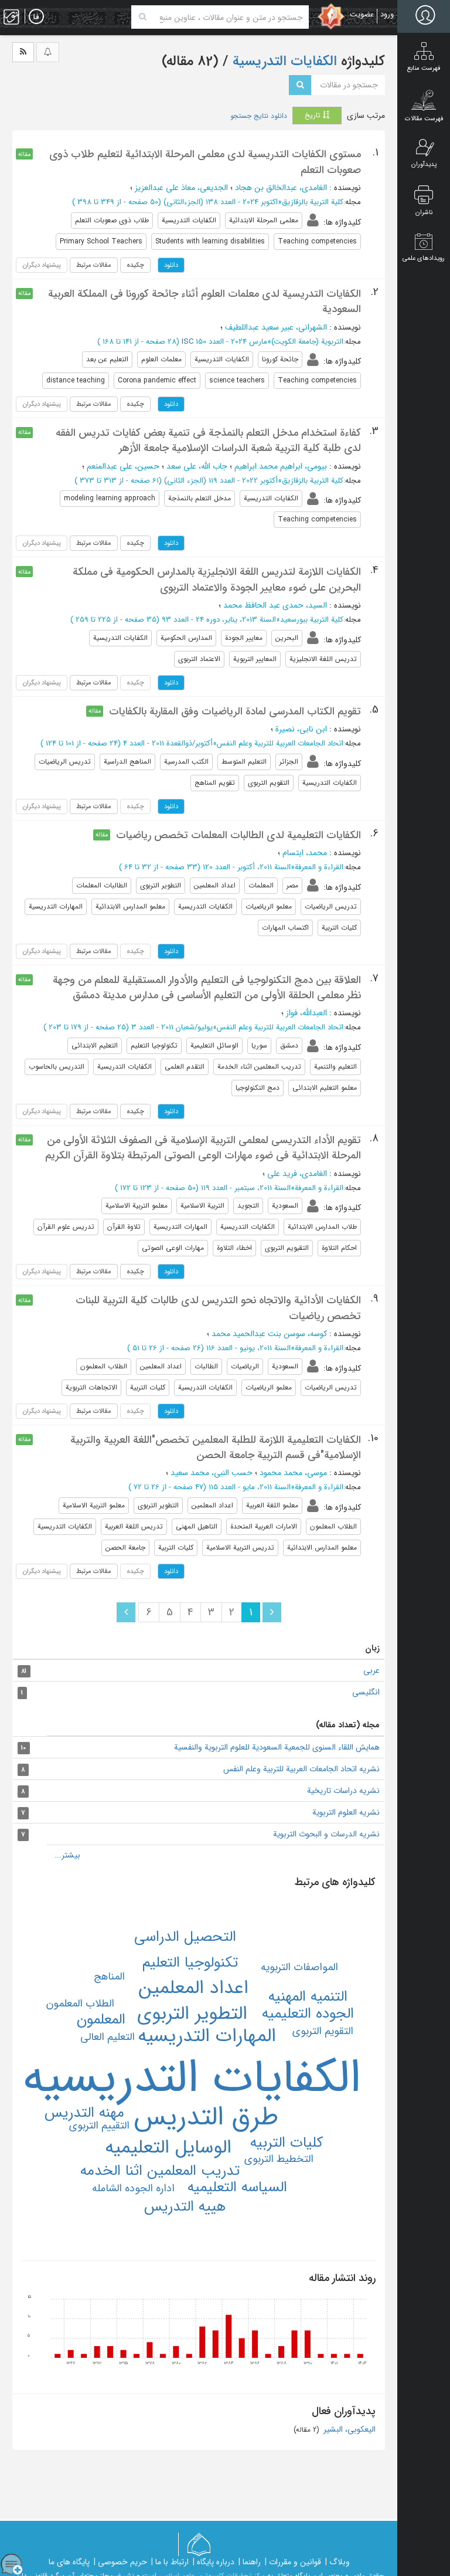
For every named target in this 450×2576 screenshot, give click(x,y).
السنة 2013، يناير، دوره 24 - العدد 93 (219, 620)
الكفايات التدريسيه (192, 2079)
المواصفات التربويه (299, 1967)
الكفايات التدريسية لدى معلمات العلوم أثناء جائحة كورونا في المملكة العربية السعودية (204, 301)
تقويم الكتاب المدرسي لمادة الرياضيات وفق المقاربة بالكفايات (235, 711)
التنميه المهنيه (308, 1997)
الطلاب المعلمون (80, 2004)
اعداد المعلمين (193, 1988)
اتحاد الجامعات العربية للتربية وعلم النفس (280, 743)
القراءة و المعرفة (319, 867)
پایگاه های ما (69, 2562)
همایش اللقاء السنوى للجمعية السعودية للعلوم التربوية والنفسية (277, 1747)
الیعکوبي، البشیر (348, 2429)
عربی (371, 1670)
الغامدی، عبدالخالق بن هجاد (281, 188)
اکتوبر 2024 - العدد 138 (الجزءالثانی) (221, 202)
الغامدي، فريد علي (297, 1174)
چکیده (135, 265)
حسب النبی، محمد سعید (212, 1473)
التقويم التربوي (323, 2031)
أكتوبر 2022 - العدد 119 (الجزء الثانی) (221, 481)
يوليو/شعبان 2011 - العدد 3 (172, 1027)
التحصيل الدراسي (185, 1937)
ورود (387, 14)
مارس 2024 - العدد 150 (231, 342)
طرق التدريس (206, 2117)
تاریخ (314, 115)
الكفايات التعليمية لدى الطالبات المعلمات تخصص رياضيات (238, 835)
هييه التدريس (185, 2207)
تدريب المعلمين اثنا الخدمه (160, 2171)
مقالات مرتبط (94, 265)
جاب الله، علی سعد (197, 466)
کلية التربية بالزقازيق (313, 202)
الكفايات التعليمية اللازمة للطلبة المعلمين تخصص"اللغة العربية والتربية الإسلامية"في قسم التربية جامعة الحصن (216, 1448)
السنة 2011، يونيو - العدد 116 (248, 1348)
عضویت (362, 14)
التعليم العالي (108, 2037)
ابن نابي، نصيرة (301, 729)
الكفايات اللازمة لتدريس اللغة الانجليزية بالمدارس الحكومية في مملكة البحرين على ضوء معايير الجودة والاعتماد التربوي (217, 579)
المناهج (109, 1977)
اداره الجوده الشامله (133, 2188)
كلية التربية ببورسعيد (312, 620)
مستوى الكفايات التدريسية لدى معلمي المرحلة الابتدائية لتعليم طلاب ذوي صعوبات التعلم (205, 162)
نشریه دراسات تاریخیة (343, 1791)
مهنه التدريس (84, 2113)
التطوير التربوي (192, 2014)
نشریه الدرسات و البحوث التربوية (326, 1834)
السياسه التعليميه (237, 2187)
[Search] (143, 17)
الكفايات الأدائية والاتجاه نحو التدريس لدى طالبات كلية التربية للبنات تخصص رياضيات (218, 1308)
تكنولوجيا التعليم (190, 1963)
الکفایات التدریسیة (283, 62)
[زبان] (36, 17)
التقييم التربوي (99, 2126)
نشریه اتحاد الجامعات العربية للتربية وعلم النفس (301, 1769)
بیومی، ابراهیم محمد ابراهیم (281, 466)
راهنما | (250, 2562)
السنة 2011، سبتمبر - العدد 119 (246, 1188)
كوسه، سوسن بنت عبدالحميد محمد (269, 1334)
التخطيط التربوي (279, 2159)
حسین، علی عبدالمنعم (123, 466)
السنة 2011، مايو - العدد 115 (250, 1487)
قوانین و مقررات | (293, 2562)
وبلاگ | (337, 2562)
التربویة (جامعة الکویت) (307, 342)
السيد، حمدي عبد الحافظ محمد (275, 605)
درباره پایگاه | (214, 2562)
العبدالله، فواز (306, 1013)
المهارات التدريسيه (207, 2036)
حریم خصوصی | (120, 2562)
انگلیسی (366, 1692)
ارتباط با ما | (170, 2562)
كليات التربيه (287, 2143)
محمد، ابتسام (305, 853)
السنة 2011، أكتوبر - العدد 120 (247, 867)
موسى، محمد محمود (293, 1473)
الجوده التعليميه (308, 2014)
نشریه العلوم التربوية (346, 1812)
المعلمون (101, 2020)
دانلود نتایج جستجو (259, 116)
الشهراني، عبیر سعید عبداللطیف (276, 327)
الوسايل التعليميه (168, 2148)
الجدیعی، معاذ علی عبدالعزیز (181, 188)
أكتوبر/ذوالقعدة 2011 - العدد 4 (168, 743)
